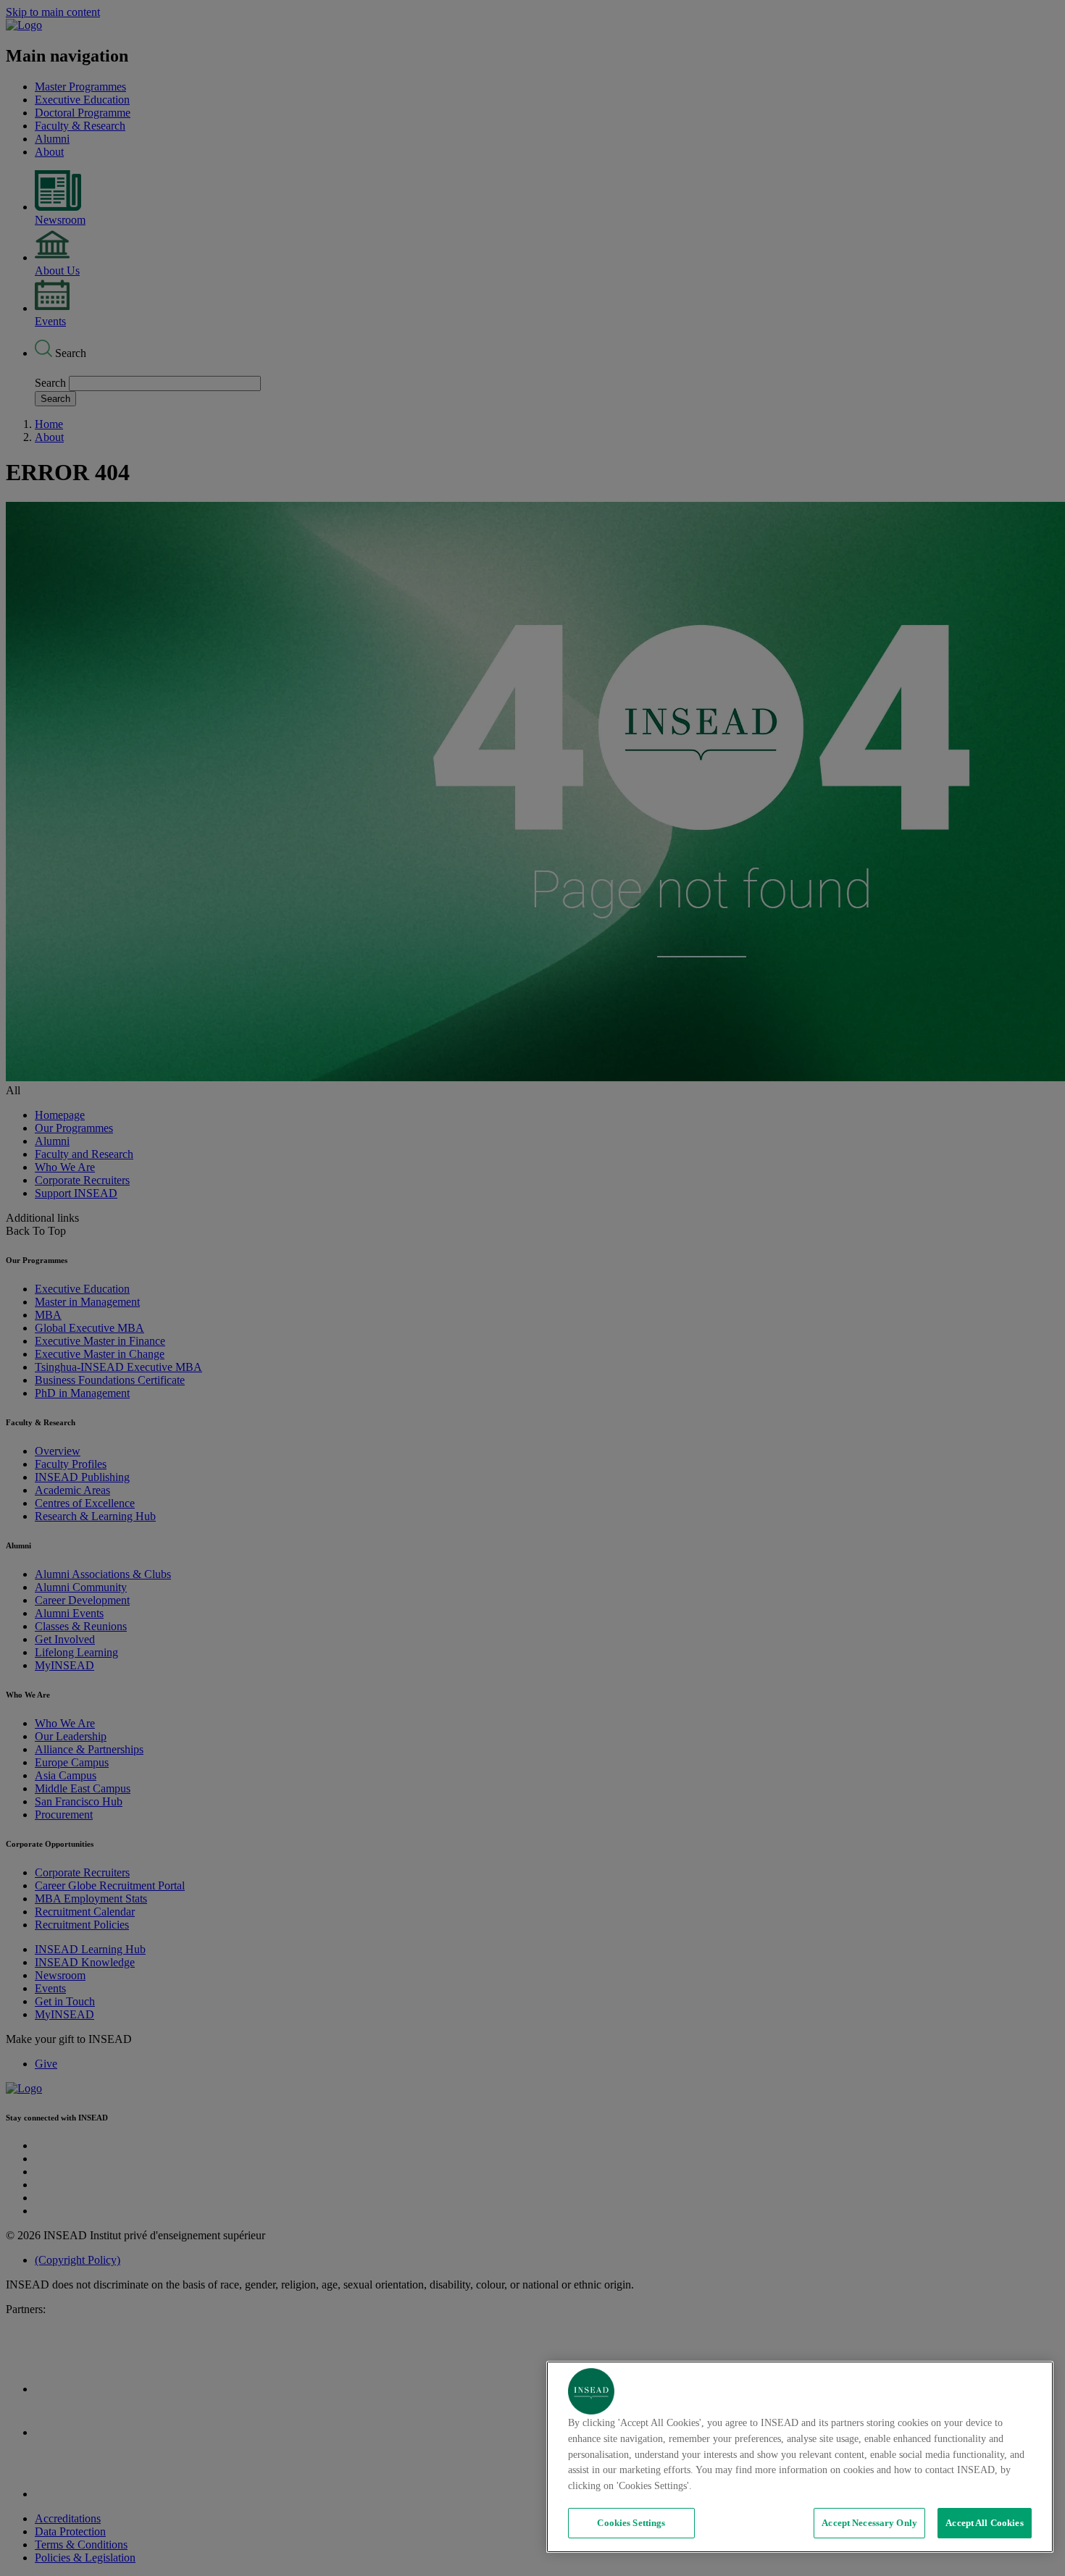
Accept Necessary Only (869, 2523)
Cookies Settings (631, 2523)
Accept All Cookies (984, 2523)
